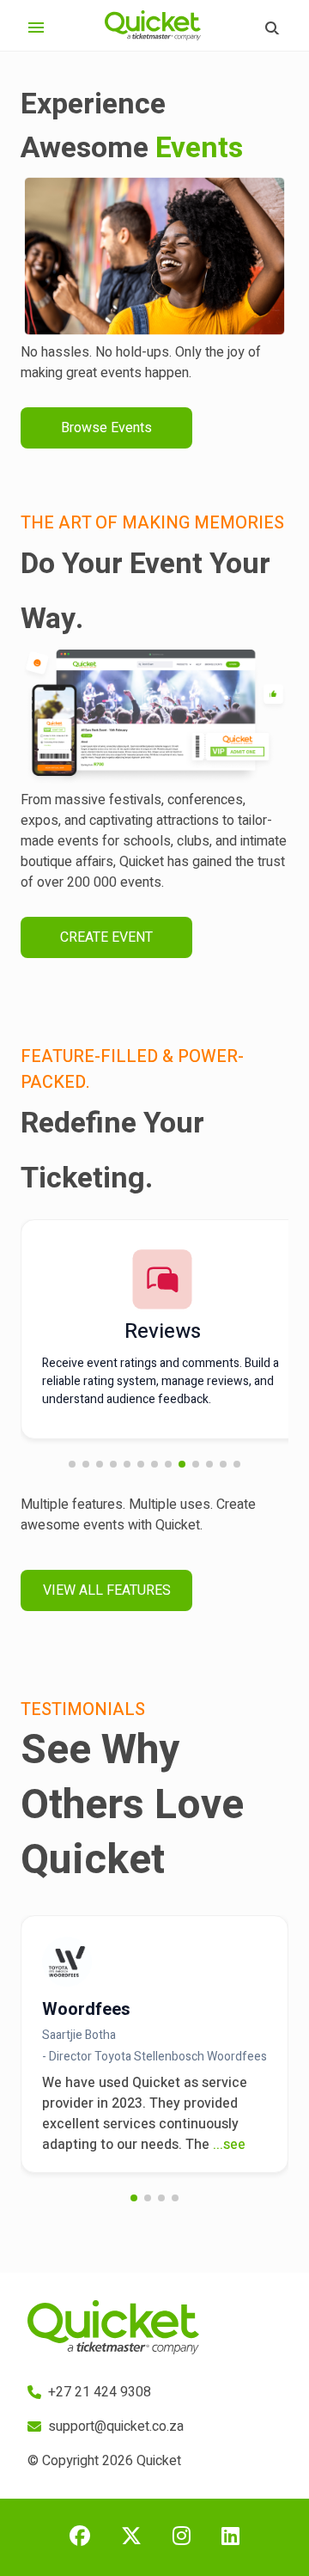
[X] (131, 2537)
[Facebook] (80, 2537)
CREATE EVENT (106, 937)
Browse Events (106, 428)
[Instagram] (182, 2537)
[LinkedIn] (230, 2537)
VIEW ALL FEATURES (107, 1590)
